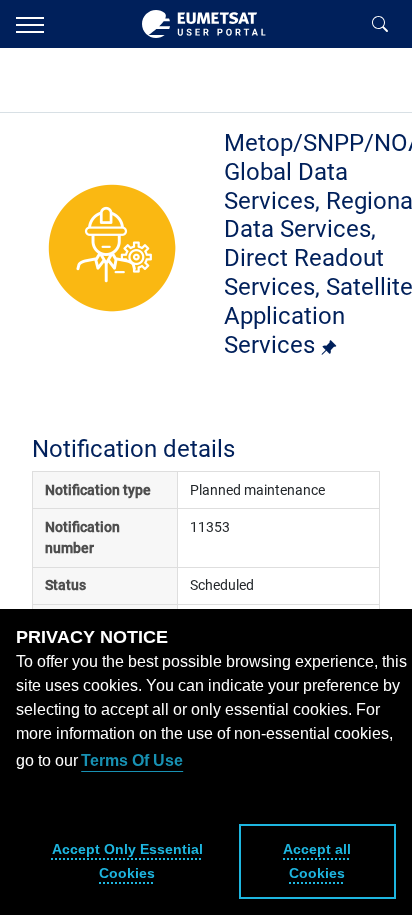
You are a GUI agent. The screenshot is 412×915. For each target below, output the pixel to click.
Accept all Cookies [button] (317, 861)
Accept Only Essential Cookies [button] (127, 861)
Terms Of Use (132, 760)
